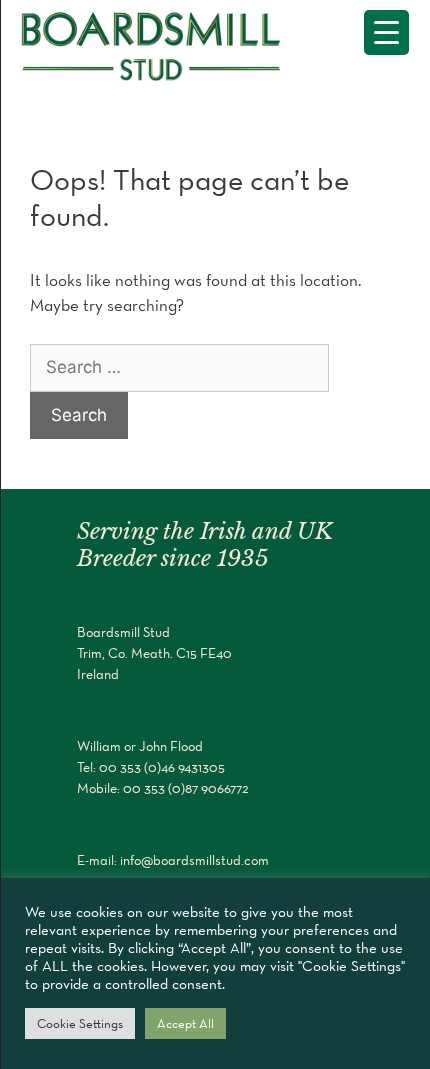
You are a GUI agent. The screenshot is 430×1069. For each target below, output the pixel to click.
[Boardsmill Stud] (160, 43)
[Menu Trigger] (386, 32)
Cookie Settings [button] (80, 1023)
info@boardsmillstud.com (194, 860)
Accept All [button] (185, 1023)
